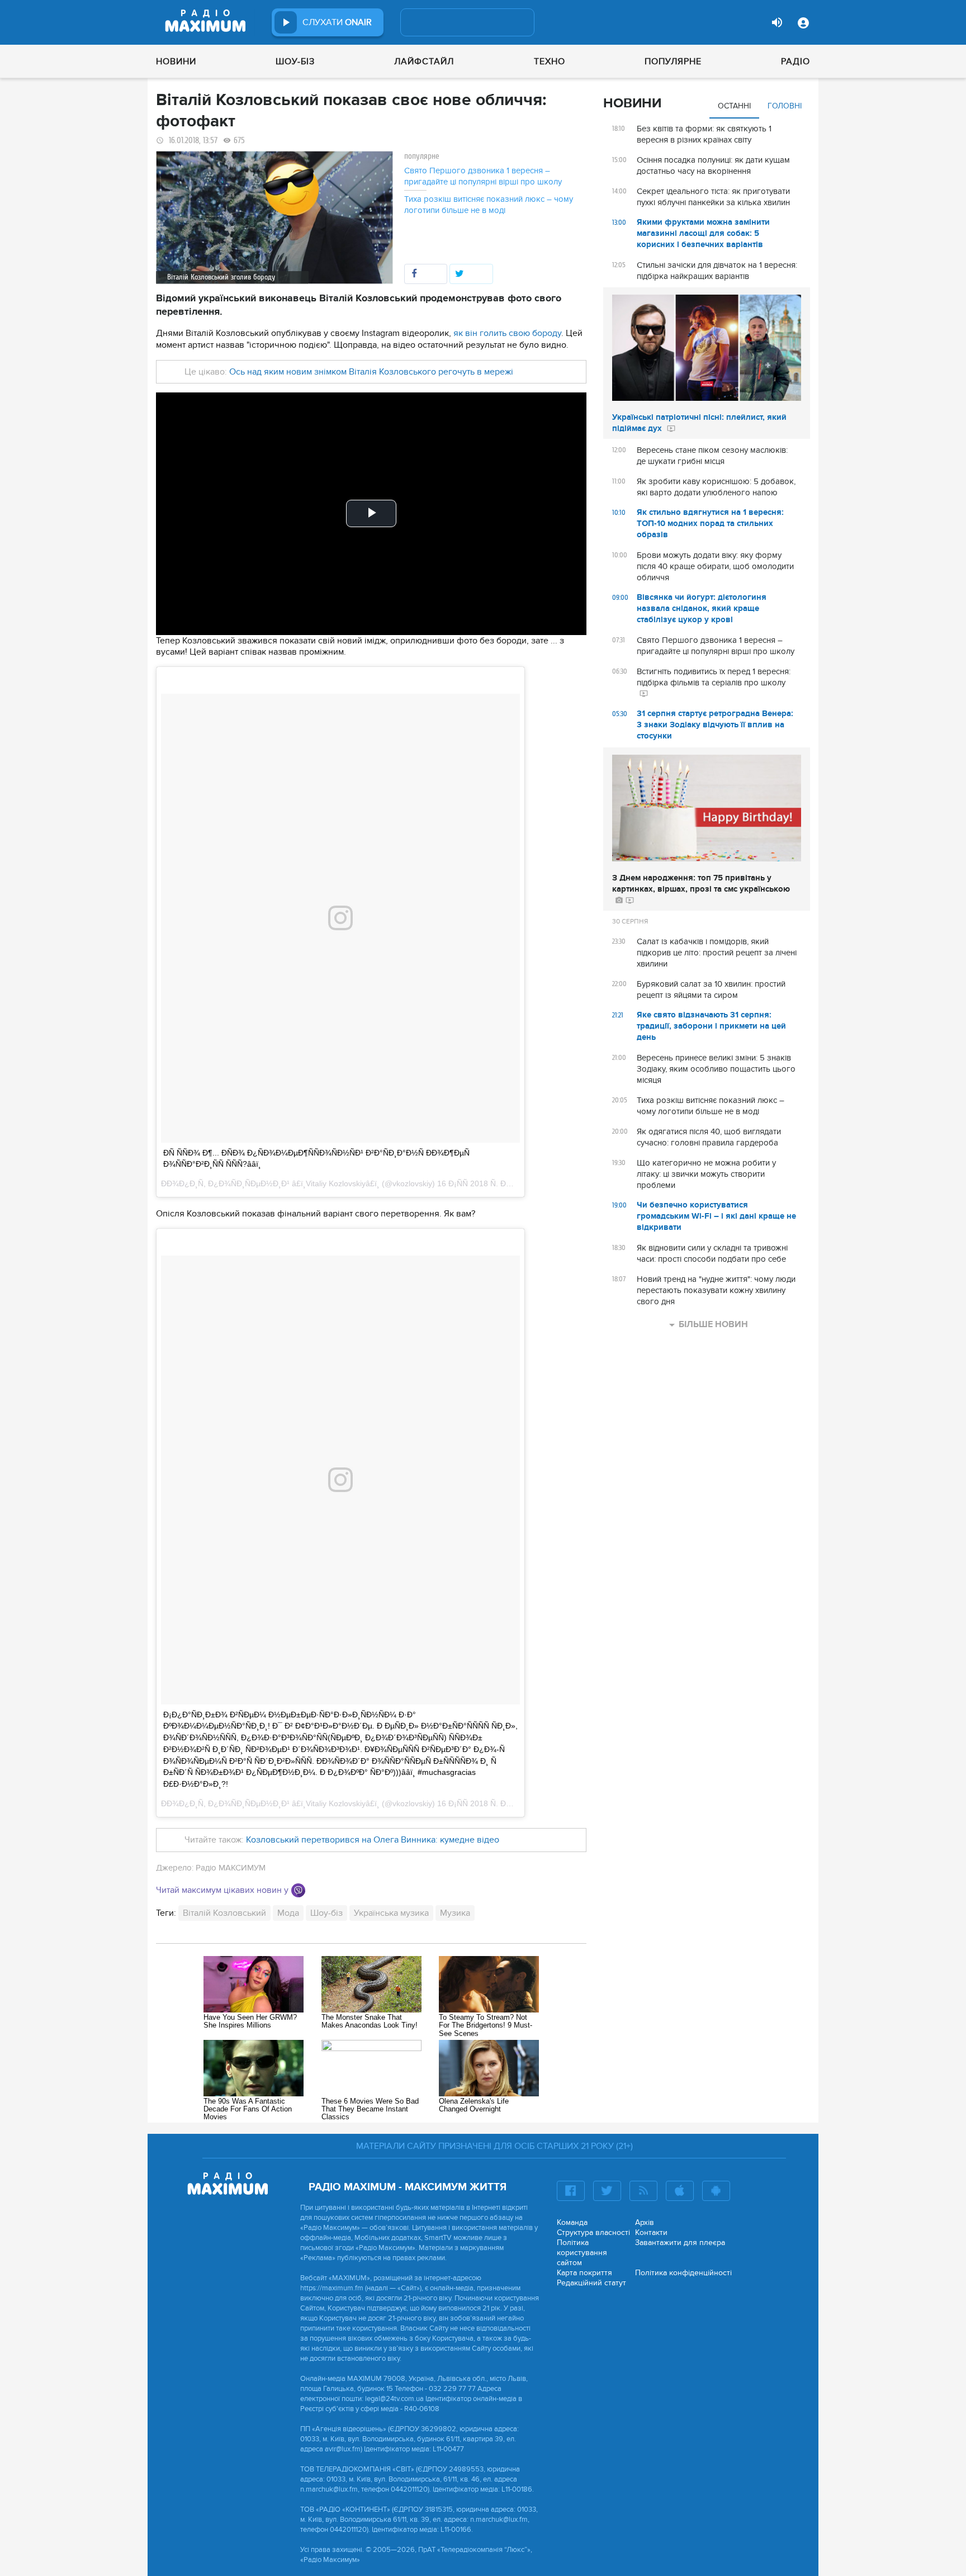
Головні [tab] (785, 106)
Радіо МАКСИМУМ (231, 1868)
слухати (337, 22)
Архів (645, 2222)
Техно (550, 61)
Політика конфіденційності (683, 2273)
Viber (298, 1890)
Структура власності (593, 2232)
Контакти (651, 2232)
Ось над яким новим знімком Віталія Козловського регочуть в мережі (371, 372)
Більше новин (713, 1324)
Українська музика (391, 1913)
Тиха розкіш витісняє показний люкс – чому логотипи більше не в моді (489, 205)
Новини (176, 61)
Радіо (795, 61)
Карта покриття (584, 2273)
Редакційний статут (591, 2283)
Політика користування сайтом (582, 2253)
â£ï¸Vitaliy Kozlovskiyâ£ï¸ (336, 1183)
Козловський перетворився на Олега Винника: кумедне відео (373, 1840)
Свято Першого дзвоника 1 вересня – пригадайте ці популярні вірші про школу (483, 176)
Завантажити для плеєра (680, 2243)
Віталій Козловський (224, 1913)
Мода (288, 1913)
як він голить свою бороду (507, 333)
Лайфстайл (424, 61)
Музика (455, 1913)
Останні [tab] (734, 106)
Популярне (673, 61)
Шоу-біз (295, 61)
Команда (572, 2222)
